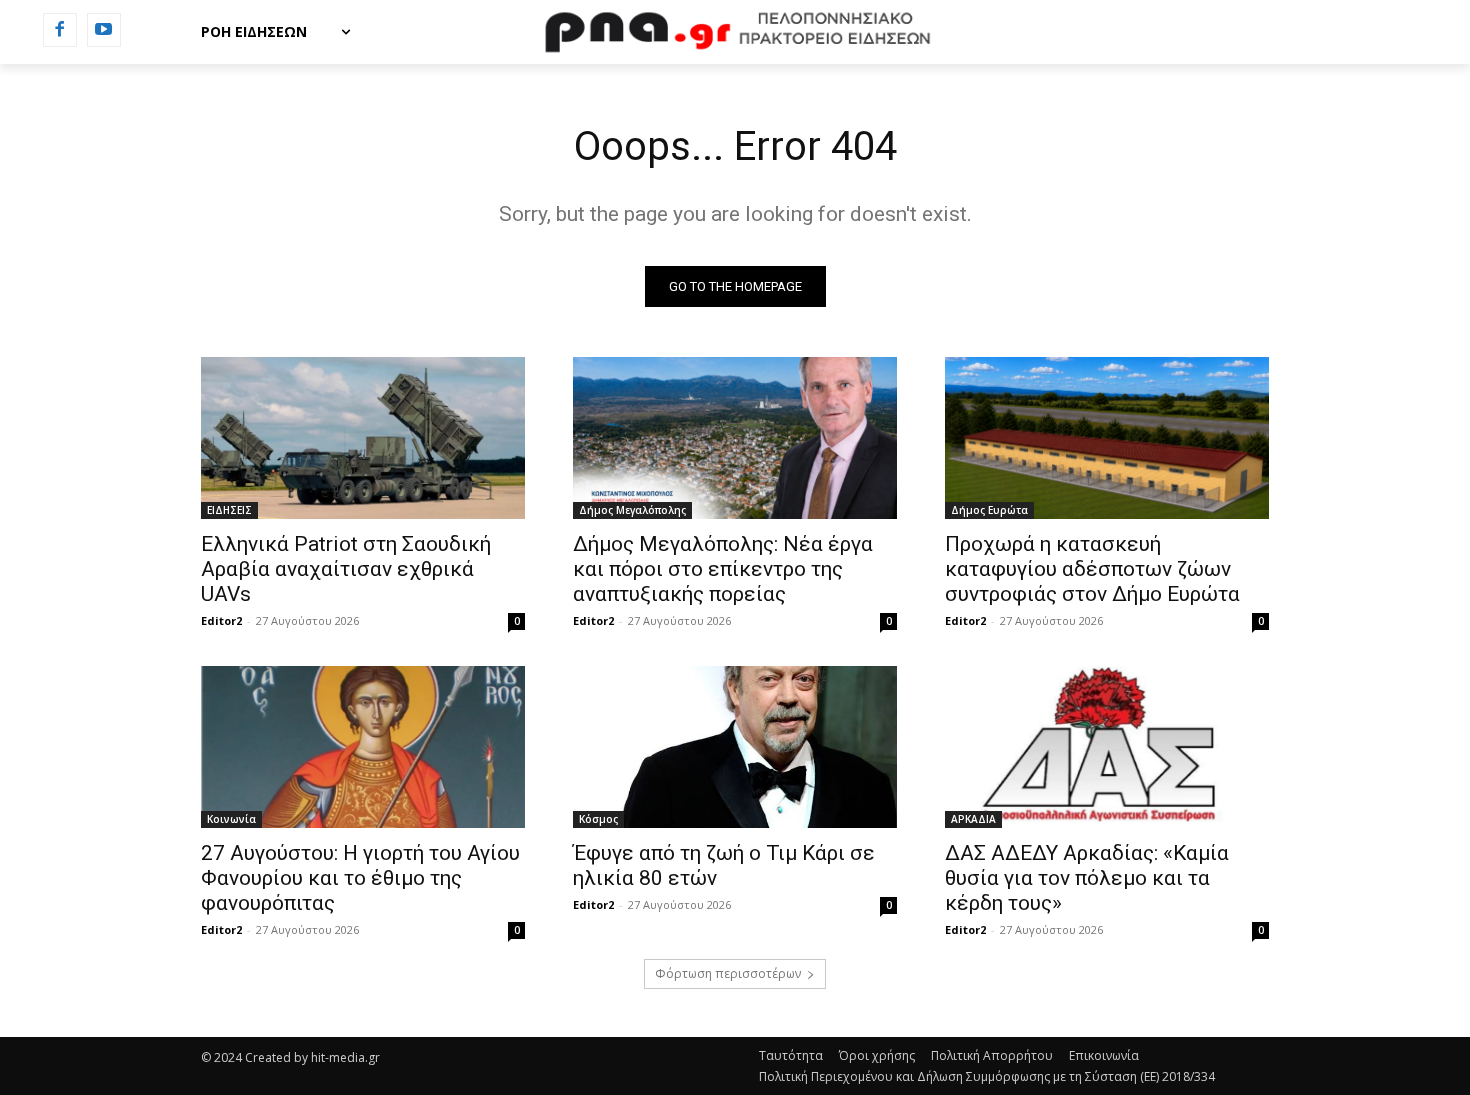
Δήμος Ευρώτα (989, 510)
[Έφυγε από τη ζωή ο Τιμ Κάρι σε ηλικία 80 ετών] (735, 747)
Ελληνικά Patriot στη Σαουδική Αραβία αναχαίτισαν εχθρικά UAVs (346, 569)
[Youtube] (104, 30)
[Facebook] (60, 30)
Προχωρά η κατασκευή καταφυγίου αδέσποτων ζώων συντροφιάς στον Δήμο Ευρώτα (1092, 569)
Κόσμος (598, 819)
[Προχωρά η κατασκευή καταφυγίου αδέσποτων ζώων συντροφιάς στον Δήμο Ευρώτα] (1107, 438)
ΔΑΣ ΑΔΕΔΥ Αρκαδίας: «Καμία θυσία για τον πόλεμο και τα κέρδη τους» (1087, 878)
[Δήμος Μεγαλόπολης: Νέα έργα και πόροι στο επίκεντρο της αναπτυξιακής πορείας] (735, 438)
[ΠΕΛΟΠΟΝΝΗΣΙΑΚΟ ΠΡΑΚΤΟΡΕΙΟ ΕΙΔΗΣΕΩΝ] (735, 32)
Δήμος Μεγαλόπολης (632, 510)
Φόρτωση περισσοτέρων (728, 973)
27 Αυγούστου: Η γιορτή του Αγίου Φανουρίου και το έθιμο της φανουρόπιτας (360, 878)
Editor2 (221, 620)
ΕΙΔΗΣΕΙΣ (229, 510)
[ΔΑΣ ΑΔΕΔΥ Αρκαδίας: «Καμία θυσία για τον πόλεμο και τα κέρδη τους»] (1107, 747)
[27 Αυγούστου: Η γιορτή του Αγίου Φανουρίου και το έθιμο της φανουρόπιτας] (363, 747)
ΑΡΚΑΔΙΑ (973, 819)
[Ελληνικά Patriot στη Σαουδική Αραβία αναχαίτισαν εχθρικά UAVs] (363, 438)
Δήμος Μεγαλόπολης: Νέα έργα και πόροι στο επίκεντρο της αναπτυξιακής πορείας (723, 569)
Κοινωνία (231, 819)
